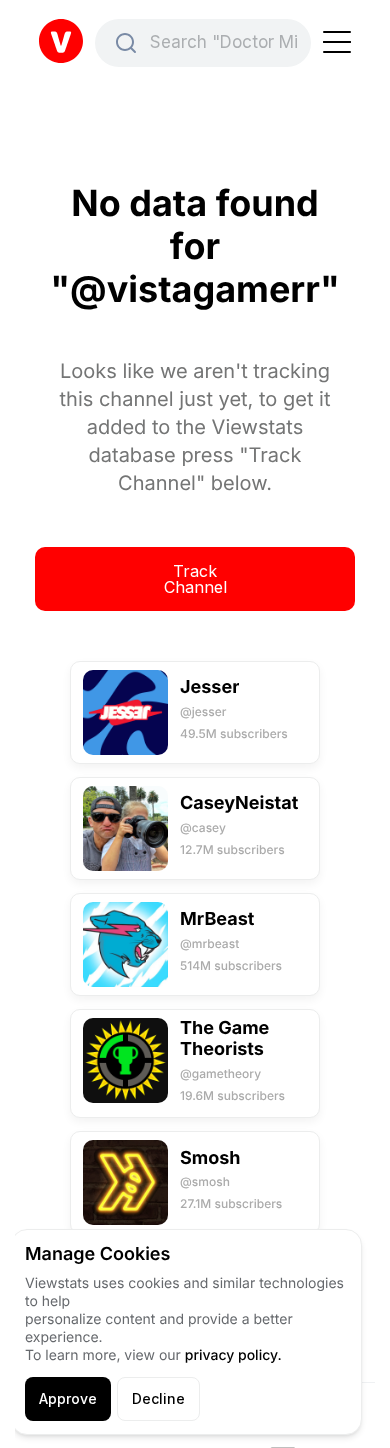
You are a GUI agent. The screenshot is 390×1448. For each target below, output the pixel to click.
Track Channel (195, 579)
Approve (68, 1398)
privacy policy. (233, 1355)
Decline (158, 1398)
